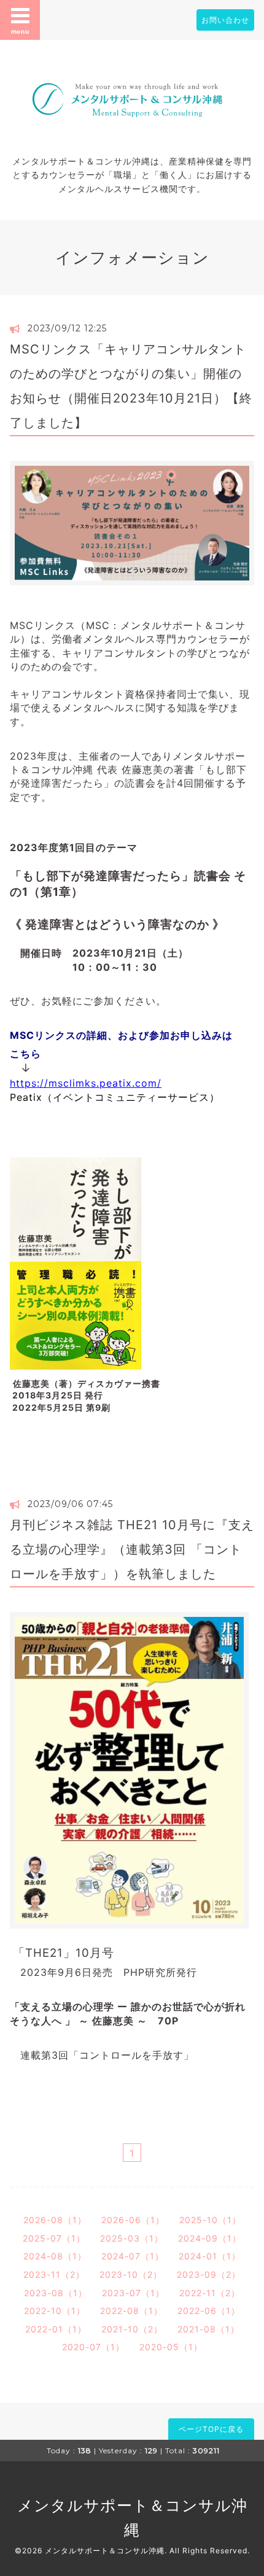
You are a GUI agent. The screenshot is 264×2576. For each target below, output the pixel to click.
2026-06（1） (133, 2220)
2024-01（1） (210, 2256)
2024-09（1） (210, 2238)
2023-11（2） (54, 2274)
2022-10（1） (55, 2311)
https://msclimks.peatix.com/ (86, 1083)
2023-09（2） (209, 2274)
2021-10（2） (132, 2329)
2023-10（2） (131, 2274)
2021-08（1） (208, 2329)
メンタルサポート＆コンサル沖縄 (105, 2551)
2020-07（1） (93, 2347)
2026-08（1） (55, 2220)
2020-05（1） (171, 2347)
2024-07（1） (133, 2256)
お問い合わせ (225, 20)
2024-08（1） (55, 2256)
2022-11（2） (210, 2293)
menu (20, 31)
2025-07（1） (54, 2238)
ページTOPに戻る (211, 2429)
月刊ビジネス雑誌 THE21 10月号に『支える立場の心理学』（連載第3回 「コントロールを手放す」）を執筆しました (132, 1549)
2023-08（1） (56, 2293)
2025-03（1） (132, 2238)
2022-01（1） (56, 2329)
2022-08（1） (131, 2311)
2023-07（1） (133, 2293)
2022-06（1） (209, 2311)
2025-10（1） (210, 2220)
